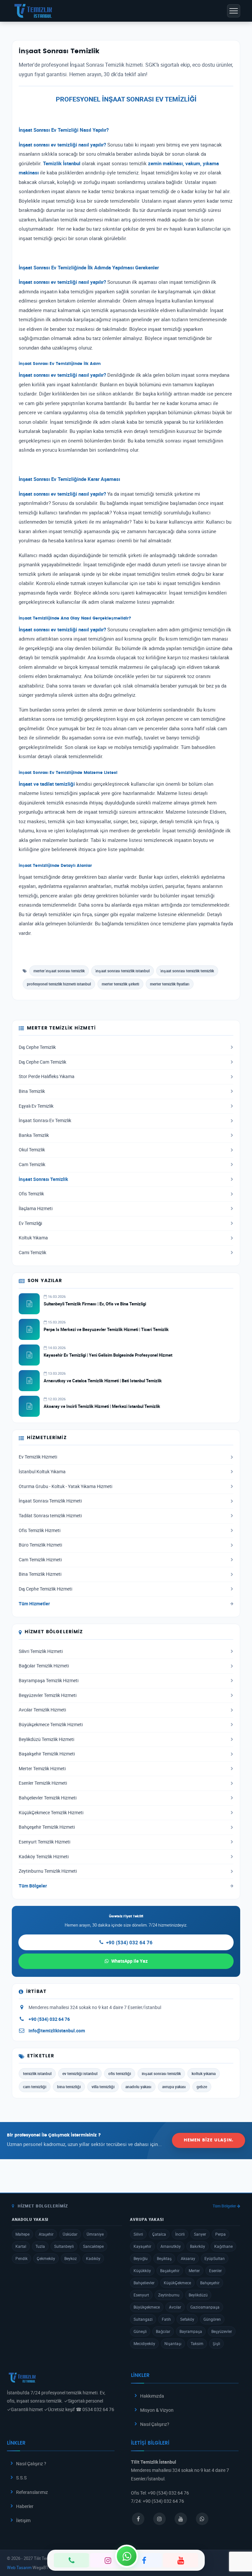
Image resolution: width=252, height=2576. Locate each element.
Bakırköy (198, 2246)
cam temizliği (35, 2087)
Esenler (215, 2271)
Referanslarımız (32, 2492)
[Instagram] (108, 2560)
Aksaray (188, 2258)
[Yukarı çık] (237, 2546)
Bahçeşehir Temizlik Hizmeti (47, 1827)
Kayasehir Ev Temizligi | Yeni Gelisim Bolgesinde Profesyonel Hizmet (108, 1355)
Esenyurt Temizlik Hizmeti (44, 1842)
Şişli (216, 2343)
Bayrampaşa (191, 2331)
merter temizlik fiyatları (170, 984)
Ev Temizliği (30, 1223)
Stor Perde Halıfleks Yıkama (47, 1076)
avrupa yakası (174, 2087)
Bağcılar (163, 2331)
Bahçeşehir (210, 2283)
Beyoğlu (141, 2258)
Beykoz (71, 2258)
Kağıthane (223, 2246)
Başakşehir (170, 2271)
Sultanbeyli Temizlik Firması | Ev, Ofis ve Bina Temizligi (95, 1304)
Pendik (21, 2258)
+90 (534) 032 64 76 (129, 1942)
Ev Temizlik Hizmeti (38, 1457)
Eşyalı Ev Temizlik (36, 1106)
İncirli (180, 2234)
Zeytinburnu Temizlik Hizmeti (48, 1871)
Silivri (138, 2234)
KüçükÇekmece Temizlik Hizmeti (51, 1813)
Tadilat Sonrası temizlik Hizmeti (50, 1516)
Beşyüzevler (222, 2331)
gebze (202, 2087)
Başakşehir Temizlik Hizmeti (47, 1754)
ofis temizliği (120, 2073)
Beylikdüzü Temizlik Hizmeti (46, 1739)
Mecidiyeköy (144, 2343)
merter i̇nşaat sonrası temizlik (59, 971)
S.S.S (21, 2478)
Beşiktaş (164, 2258)
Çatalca (159, 2234)
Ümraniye (95, 2234)
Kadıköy (93, 2258)
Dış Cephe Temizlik (37, 1047)
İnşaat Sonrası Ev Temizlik (45, 1120)
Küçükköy (142, 2271)
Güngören (212, 2319)
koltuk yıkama (204, 2073)
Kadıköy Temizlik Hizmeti (44, 1857)
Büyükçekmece (147, 2307)
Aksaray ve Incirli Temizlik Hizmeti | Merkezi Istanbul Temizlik (102, 1406)
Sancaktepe (93, 2246)
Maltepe (22, 2234)
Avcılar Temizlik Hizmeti (42, 1710)
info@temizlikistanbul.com (57, 2031)
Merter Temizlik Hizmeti (42, 1769)
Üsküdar (70, 2234)
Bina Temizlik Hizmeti (40, 1574)
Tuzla (40, 2246)
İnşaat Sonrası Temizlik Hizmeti (50, 1501)
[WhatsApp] (127, 2556)
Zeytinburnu (169, 2295)
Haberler (25, 2506)
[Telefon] (71, 2560)
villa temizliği (103, 2087)
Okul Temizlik (32, 1150)
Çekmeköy (46, 2258)
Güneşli (140, 2331)
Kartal (21, 2246)
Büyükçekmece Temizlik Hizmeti (51, 1725)
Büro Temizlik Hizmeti (40, 1545)
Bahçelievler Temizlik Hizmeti (48, 1798)
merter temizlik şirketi (120, 984)
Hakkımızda (152, 2396)
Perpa (220, 2234)
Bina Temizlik (32, 1091)
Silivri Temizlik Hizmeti (41, 1651)
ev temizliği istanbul (80, 2073)
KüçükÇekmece (177, 2283)
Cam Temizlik (32, 1164)
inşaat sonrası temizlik (161, 2073)
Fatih (166, 2319)
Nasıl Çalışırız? (155, 2424)
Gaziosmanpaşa (205, 2307)
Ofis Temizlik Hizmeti (40, 1530)
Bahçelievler (144, 2283)
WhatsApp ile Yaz (129, 1961)
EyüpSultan (215, 2258)
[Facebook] (144, 2560)
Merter (194, 2271)
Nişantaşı (173, 2343)
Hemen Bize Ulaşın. (209, 2140)
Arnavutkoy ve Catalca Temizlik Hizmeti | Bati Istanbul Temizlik (103, 1381)
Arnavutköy (171, 2246)
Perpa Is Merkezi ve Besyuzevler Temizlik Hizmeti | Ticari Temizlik (106, 1329)
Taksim (197, 2343)
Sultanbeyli (64, 2246)
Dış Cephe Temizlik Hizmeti (45, 1589)
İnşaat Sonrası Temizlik (43, 1179)
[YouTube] (181, 2560)
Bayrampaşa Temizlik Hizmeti (49, 1681)
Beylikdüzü (198, 2295)
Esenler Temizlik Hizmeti (43, 1783)
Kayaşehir (142, 2246)
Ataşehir (46, 2234)
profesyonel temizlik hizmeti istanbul (59, 984)
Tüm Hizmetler (34, 1604)
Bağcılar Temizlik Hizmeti (44, 1666)
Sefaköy (187, 2319)
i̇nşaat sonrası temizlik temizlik (187, 971)
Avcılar (175, 2307)
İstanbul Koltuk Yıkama (42, 1472)
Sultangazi (143, 2319)
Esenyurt (141, 2295)
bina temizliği (69, 2087)
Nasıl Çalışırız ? (31, 2463)
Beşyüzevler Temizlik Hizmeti (48, 1695)
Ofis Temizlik (31, 1194)
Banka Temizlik (34, 1135)
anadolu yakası (138, 2087)
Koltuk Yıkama (33, 1238)
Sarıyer (200, 2234)
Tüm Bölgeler (33, 1886)
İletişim (23, 2520)
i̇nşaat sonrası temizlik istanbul (123, 971)
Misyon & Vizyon (157, 2410)
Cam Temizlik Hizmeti (40, 1560)
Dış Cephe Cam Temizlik (42, 1062)
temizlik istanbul (37, 2073)
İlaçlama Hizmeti (36, 1209)
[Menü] (234, 11)
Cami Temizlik (32, 1253)
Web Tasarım (19, 2567)
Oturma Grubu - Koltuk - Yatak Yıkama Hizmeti (65, 1486)
